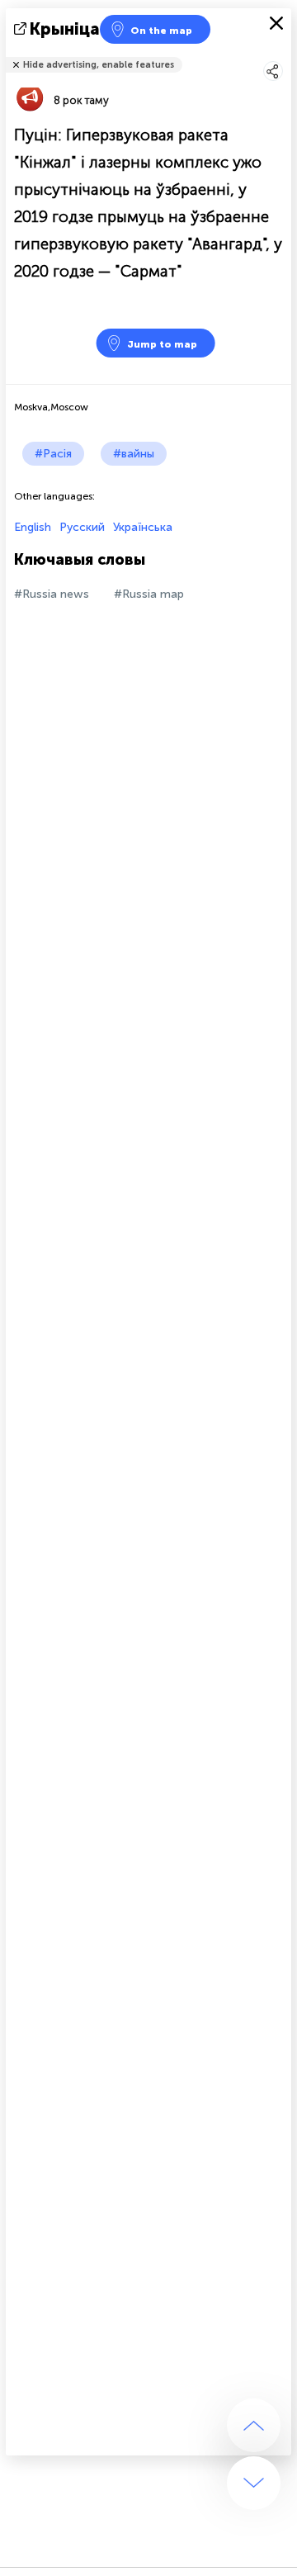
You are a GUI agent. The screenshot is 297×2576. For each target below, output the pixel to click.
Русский (82, 527)
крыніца (65, 29)
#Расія (53, 454)
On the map (161, 31)
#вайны (134, 454)
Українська (143, 527)
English (33, 527)
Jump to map (162, 344)
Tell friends (284, 54)
